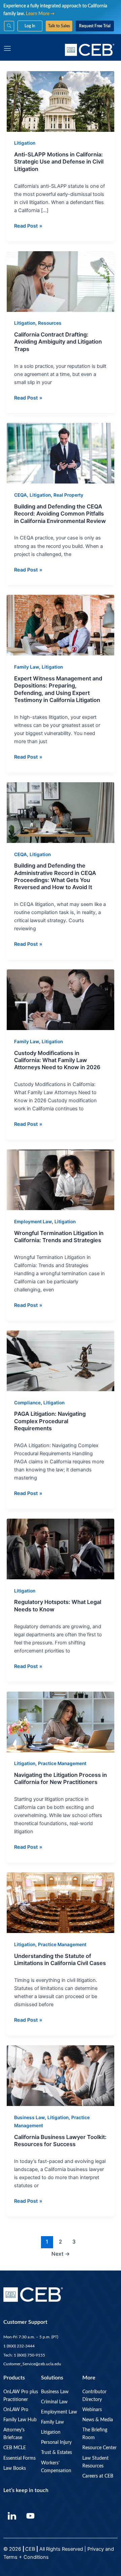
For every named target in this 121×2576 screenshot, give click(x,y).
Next (61, 2254)
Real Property (68, 495)
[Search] (9, 26)
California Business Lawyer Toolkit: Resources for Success (60, 2141)
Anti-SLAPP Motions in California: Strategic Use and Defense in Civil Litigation (59, 162)
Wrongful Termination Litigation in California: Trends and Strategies (59, 1237)
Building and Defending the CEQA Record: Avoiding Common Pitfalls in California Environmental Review (60, 514)
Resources (50, 323)
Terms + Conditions (27, 2557)
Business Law (29, 2117)
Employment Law (33, 1222)
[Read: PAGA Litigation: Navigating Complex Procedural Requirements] (61, 1360)
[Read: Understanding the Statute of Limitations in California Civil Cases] (61, 1902)
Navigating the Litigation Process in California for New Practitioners (61, 1778)
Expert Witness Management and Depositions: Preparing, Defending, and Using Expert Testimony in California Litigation (58, 689)
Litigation (25, 143)
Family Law (27, 667)
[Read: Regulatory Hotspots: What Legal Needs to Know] (61, 1549)
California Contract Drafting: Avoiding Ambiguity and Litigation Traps (58, 342)
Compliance (27, 1403)
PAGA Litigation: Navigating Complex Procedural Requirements (50, 1421)
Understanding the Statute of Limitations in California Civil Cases (60, 1959)
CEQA (21, 495)
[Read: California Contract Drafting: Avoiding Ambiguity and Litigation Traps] (61, 281)
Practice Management (62, 1763)
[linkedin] (12, 2516)
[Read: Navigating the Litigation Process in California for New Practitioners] (61, 1721)
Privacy (96, 2549)
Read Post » (28, 225)
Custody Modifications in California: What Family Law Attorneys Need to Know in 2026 (57, 1060)
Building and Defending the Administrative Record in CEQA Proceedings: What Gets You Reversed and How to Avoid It (55, 876)
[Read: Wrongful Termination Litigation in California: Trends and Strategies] (61, 1179)
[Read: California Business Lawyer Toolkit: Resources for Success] (61, 2075)
